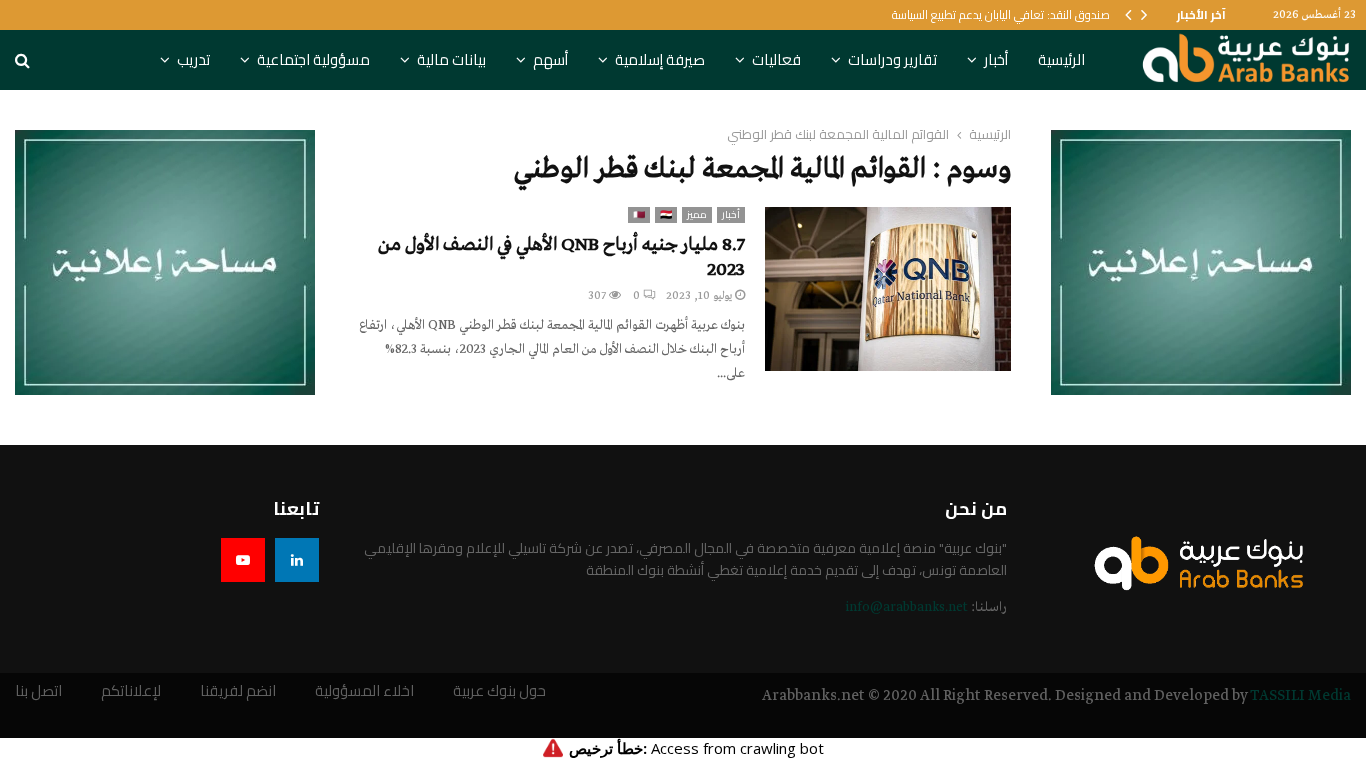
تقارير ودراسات (892, 59)
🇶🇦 (639, 215)
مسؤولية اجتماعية (313, 59)
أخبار (996, 59)
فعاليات (776, 59)
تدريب (193, 59)
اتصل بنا (38, 691)
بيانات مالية (451, 59)
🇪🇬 (666, 215)
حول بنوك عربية (499, 691)
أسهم (550, 59)
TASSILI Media (1300, 696)
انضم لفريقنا (238, 691)
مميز (697, 215)
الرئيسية (1061, 59)
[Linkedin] (297, 560)
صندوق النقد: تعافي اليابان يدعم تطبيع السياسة (1001, 14)
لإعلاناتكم (131, 691)
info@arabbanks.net (906, 607)
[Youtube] (243, 560)
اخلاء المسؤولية (364, 691)
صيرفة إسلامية (660, 59)
